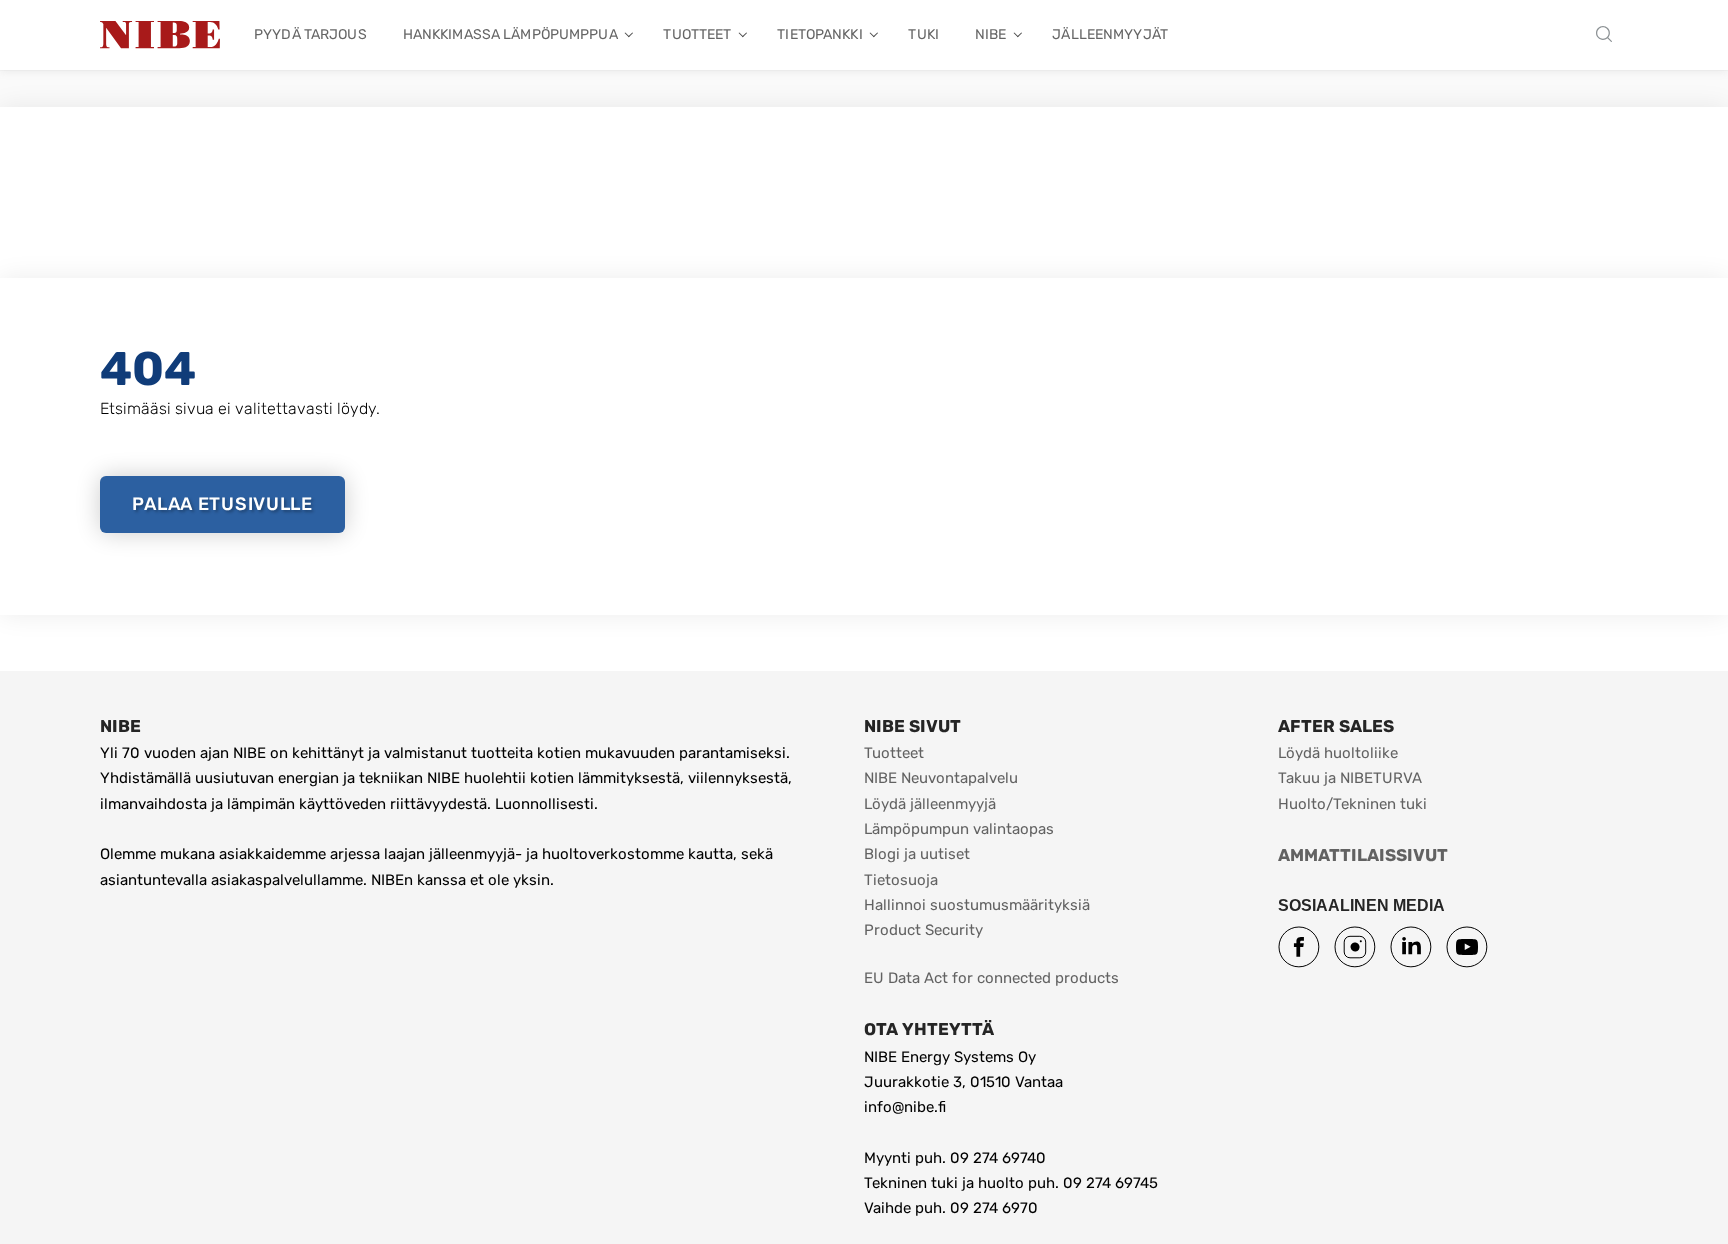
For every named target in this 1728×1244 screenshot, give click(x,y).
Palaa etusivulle (222, 504)
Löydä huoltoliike (1338, 753)
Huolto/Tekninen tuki (1352, 804)
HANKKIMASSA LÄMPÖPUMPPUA (510, 34)
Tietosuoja (901, 880)
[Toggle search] (1609, 35)
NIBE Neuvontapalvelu (941, 778)
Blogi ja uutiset (917, 854)
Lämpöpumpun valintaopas (959, 829)
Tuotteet (894, 753)
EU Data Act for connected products (991, 978)
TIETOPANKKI (819, 34)
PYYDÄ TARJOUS (310, 34)
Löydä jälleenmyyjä (930, 804)
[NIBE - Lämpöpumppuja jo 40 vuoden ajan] (160, 35)
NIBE (991, 34)
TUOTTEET (697, 34)
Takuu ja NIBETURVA (1350, 778)
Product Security (923, 930)
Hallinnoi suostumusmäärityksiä (977, 905)
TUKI (923, 34)
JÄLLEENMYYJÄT (1110, 34)
